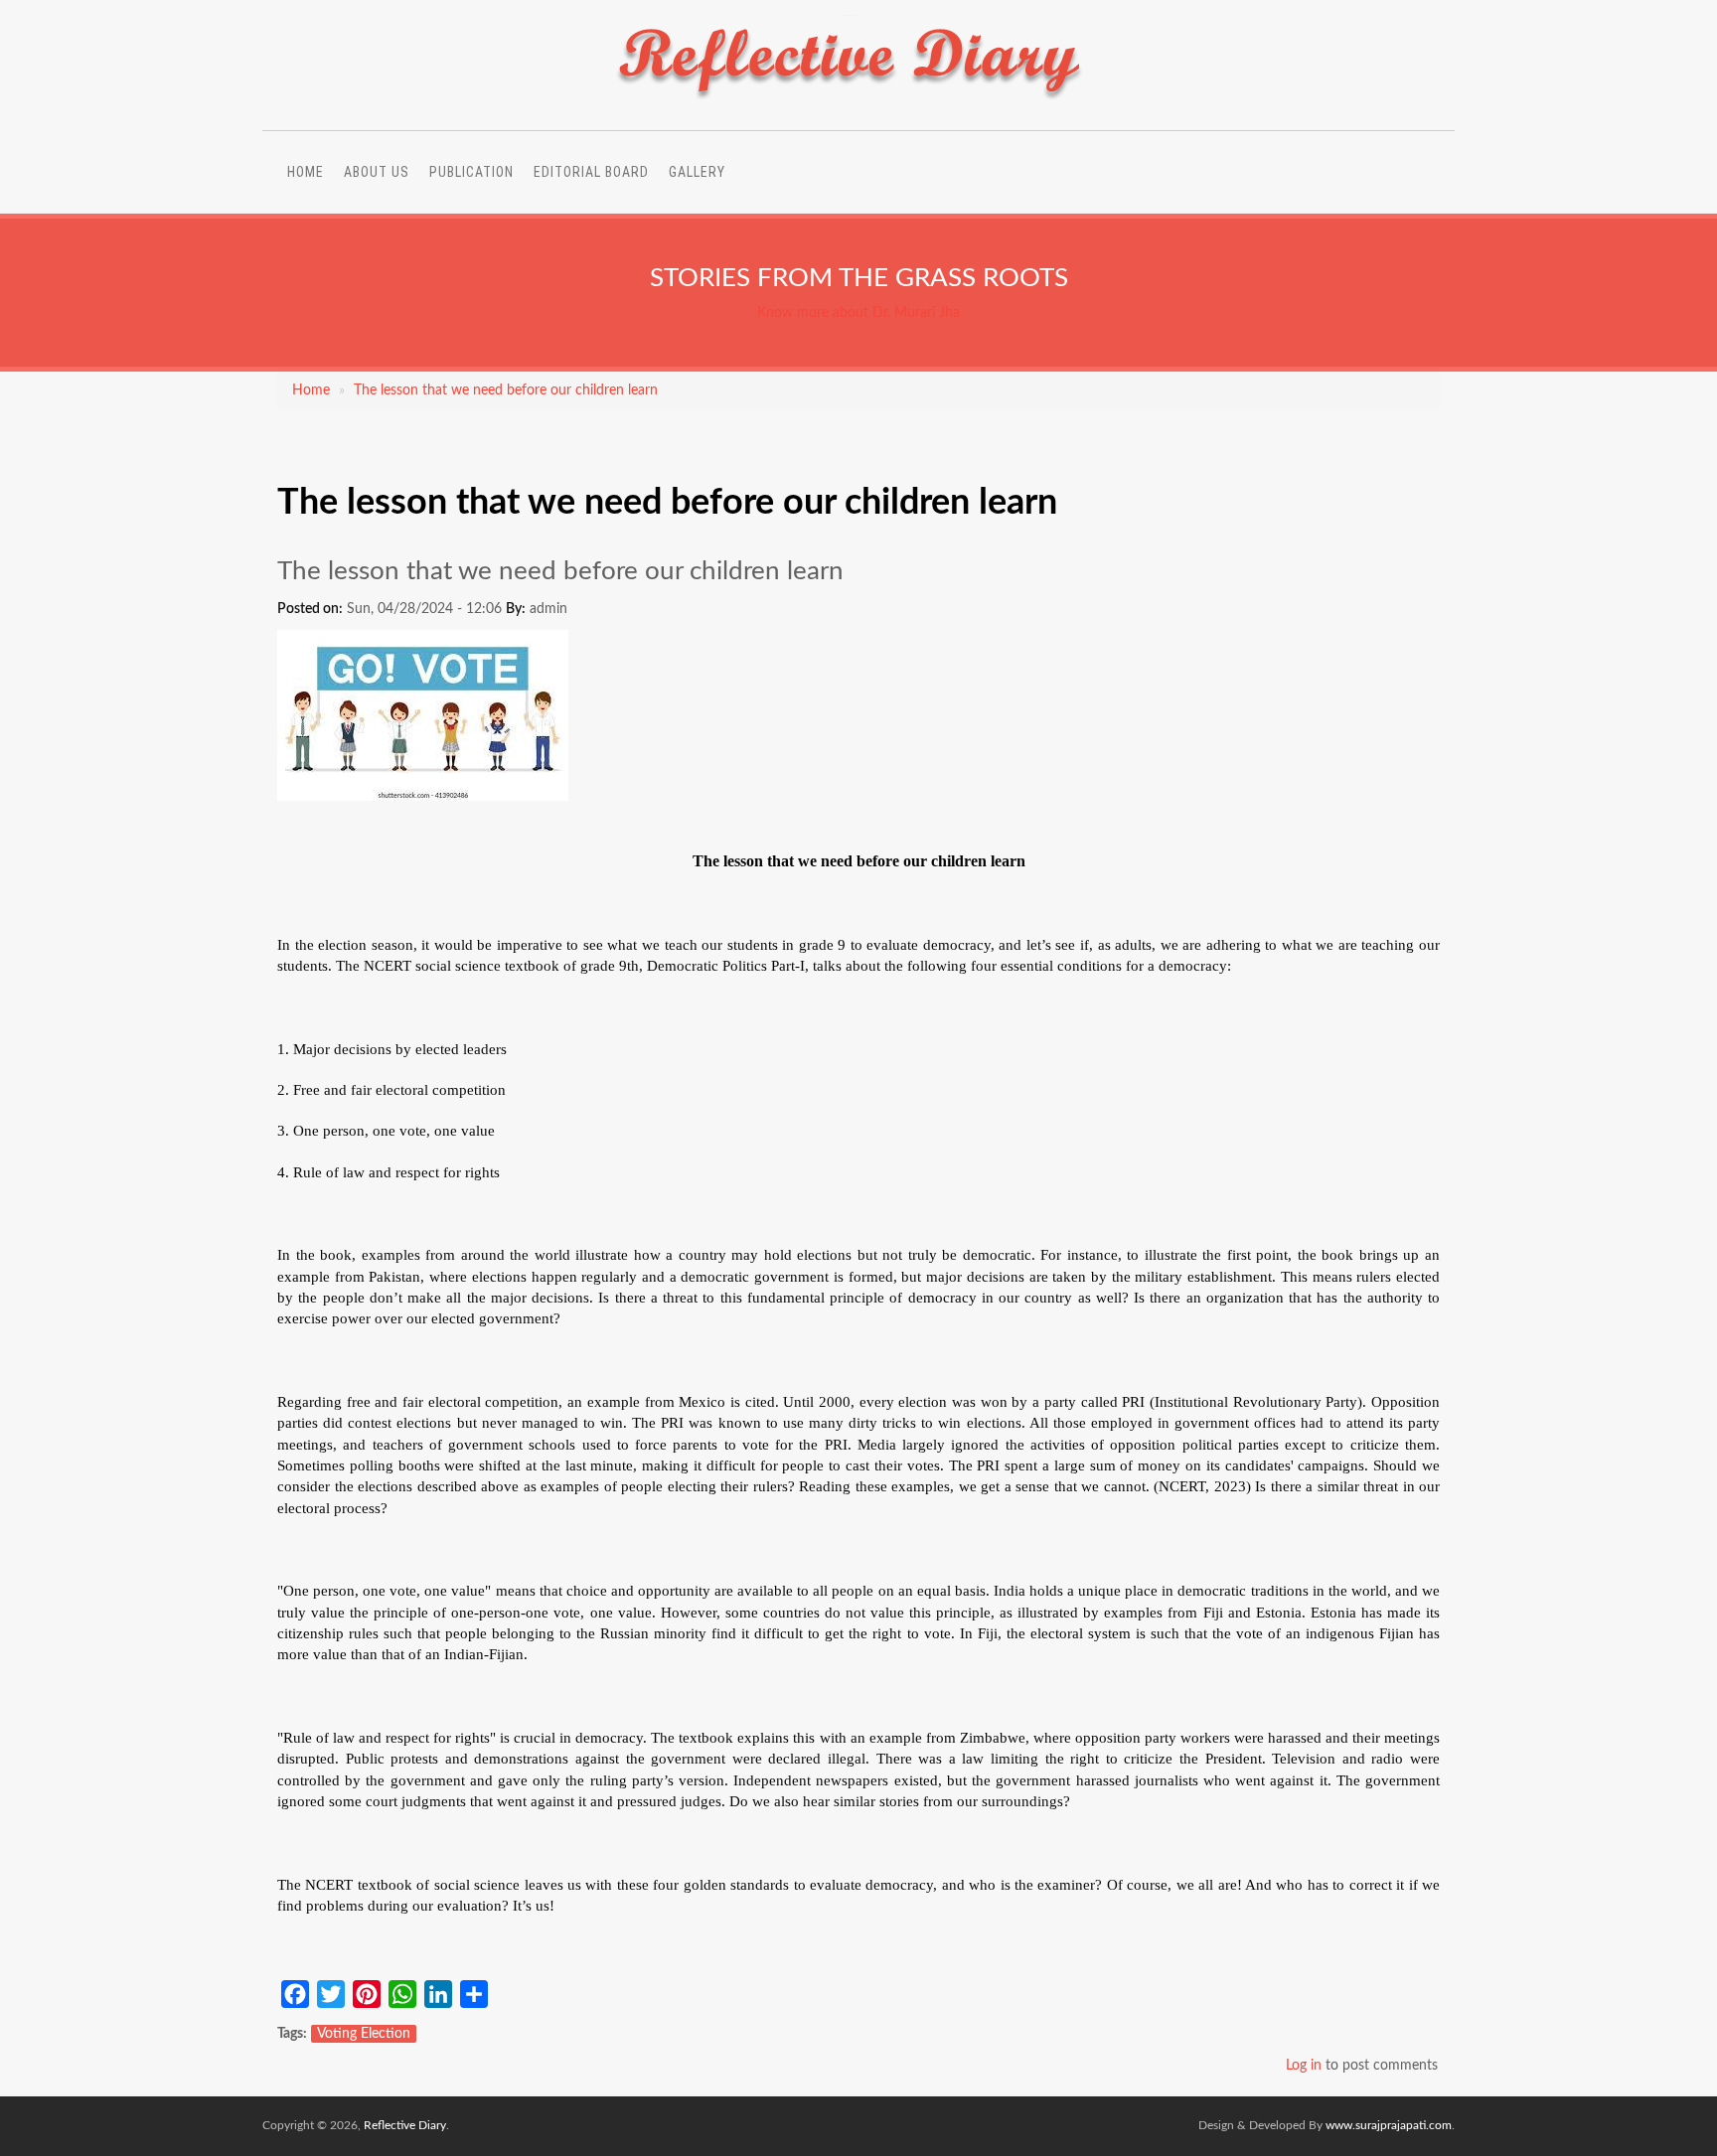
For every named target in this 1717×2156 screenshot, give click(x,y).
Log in (1304, 2066)
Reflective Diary (405, 2125)
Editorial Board (591, 172)
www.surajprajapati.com (1389, 2125)
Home (306, 172)
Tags (290, 2034)
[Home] (852, 99)
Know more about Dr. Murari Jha (858, 313)
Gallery (697, 172)
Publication (471, 172)
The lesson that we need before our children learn (506, 390)
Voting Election (364, 2034)
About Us (377, 172)
